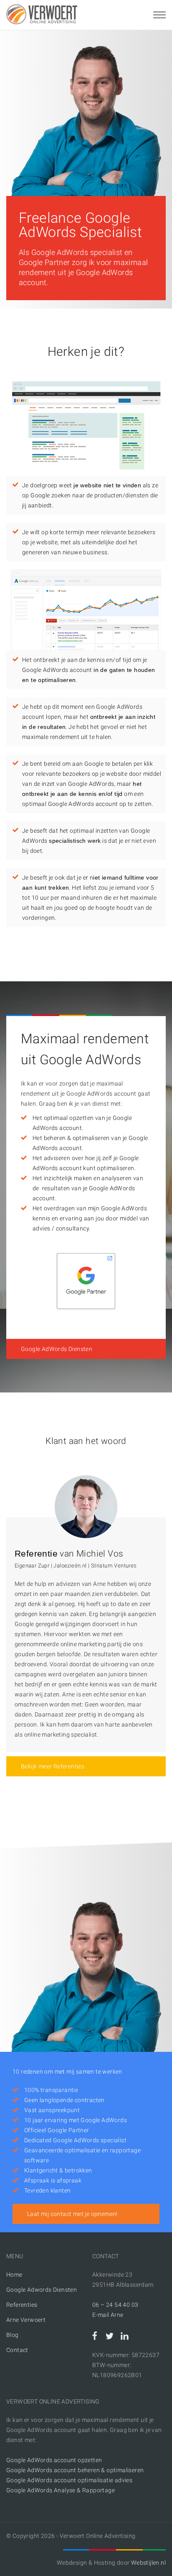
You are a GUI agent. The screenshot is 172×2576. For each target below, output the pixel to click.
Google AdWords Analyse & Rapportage (61, 2490)
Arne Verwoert (26, 2320)
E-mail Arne (108, 2315)
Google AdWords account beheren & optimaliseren (75, 2470)
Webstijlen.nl (148, 2563)
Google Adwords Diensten (42, 2290)
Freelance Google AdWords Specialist (80, 225)
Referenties (22, 2305)
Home (14, 2275)
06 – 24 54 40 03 (115, 2305)
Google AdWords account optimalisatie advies (69, 2480)
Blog (13, 2335)
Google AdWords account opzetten (54, 2460)
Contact (17, 2350)
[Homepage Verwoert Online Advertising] (42, 14)
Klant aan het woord (86, 1441)
